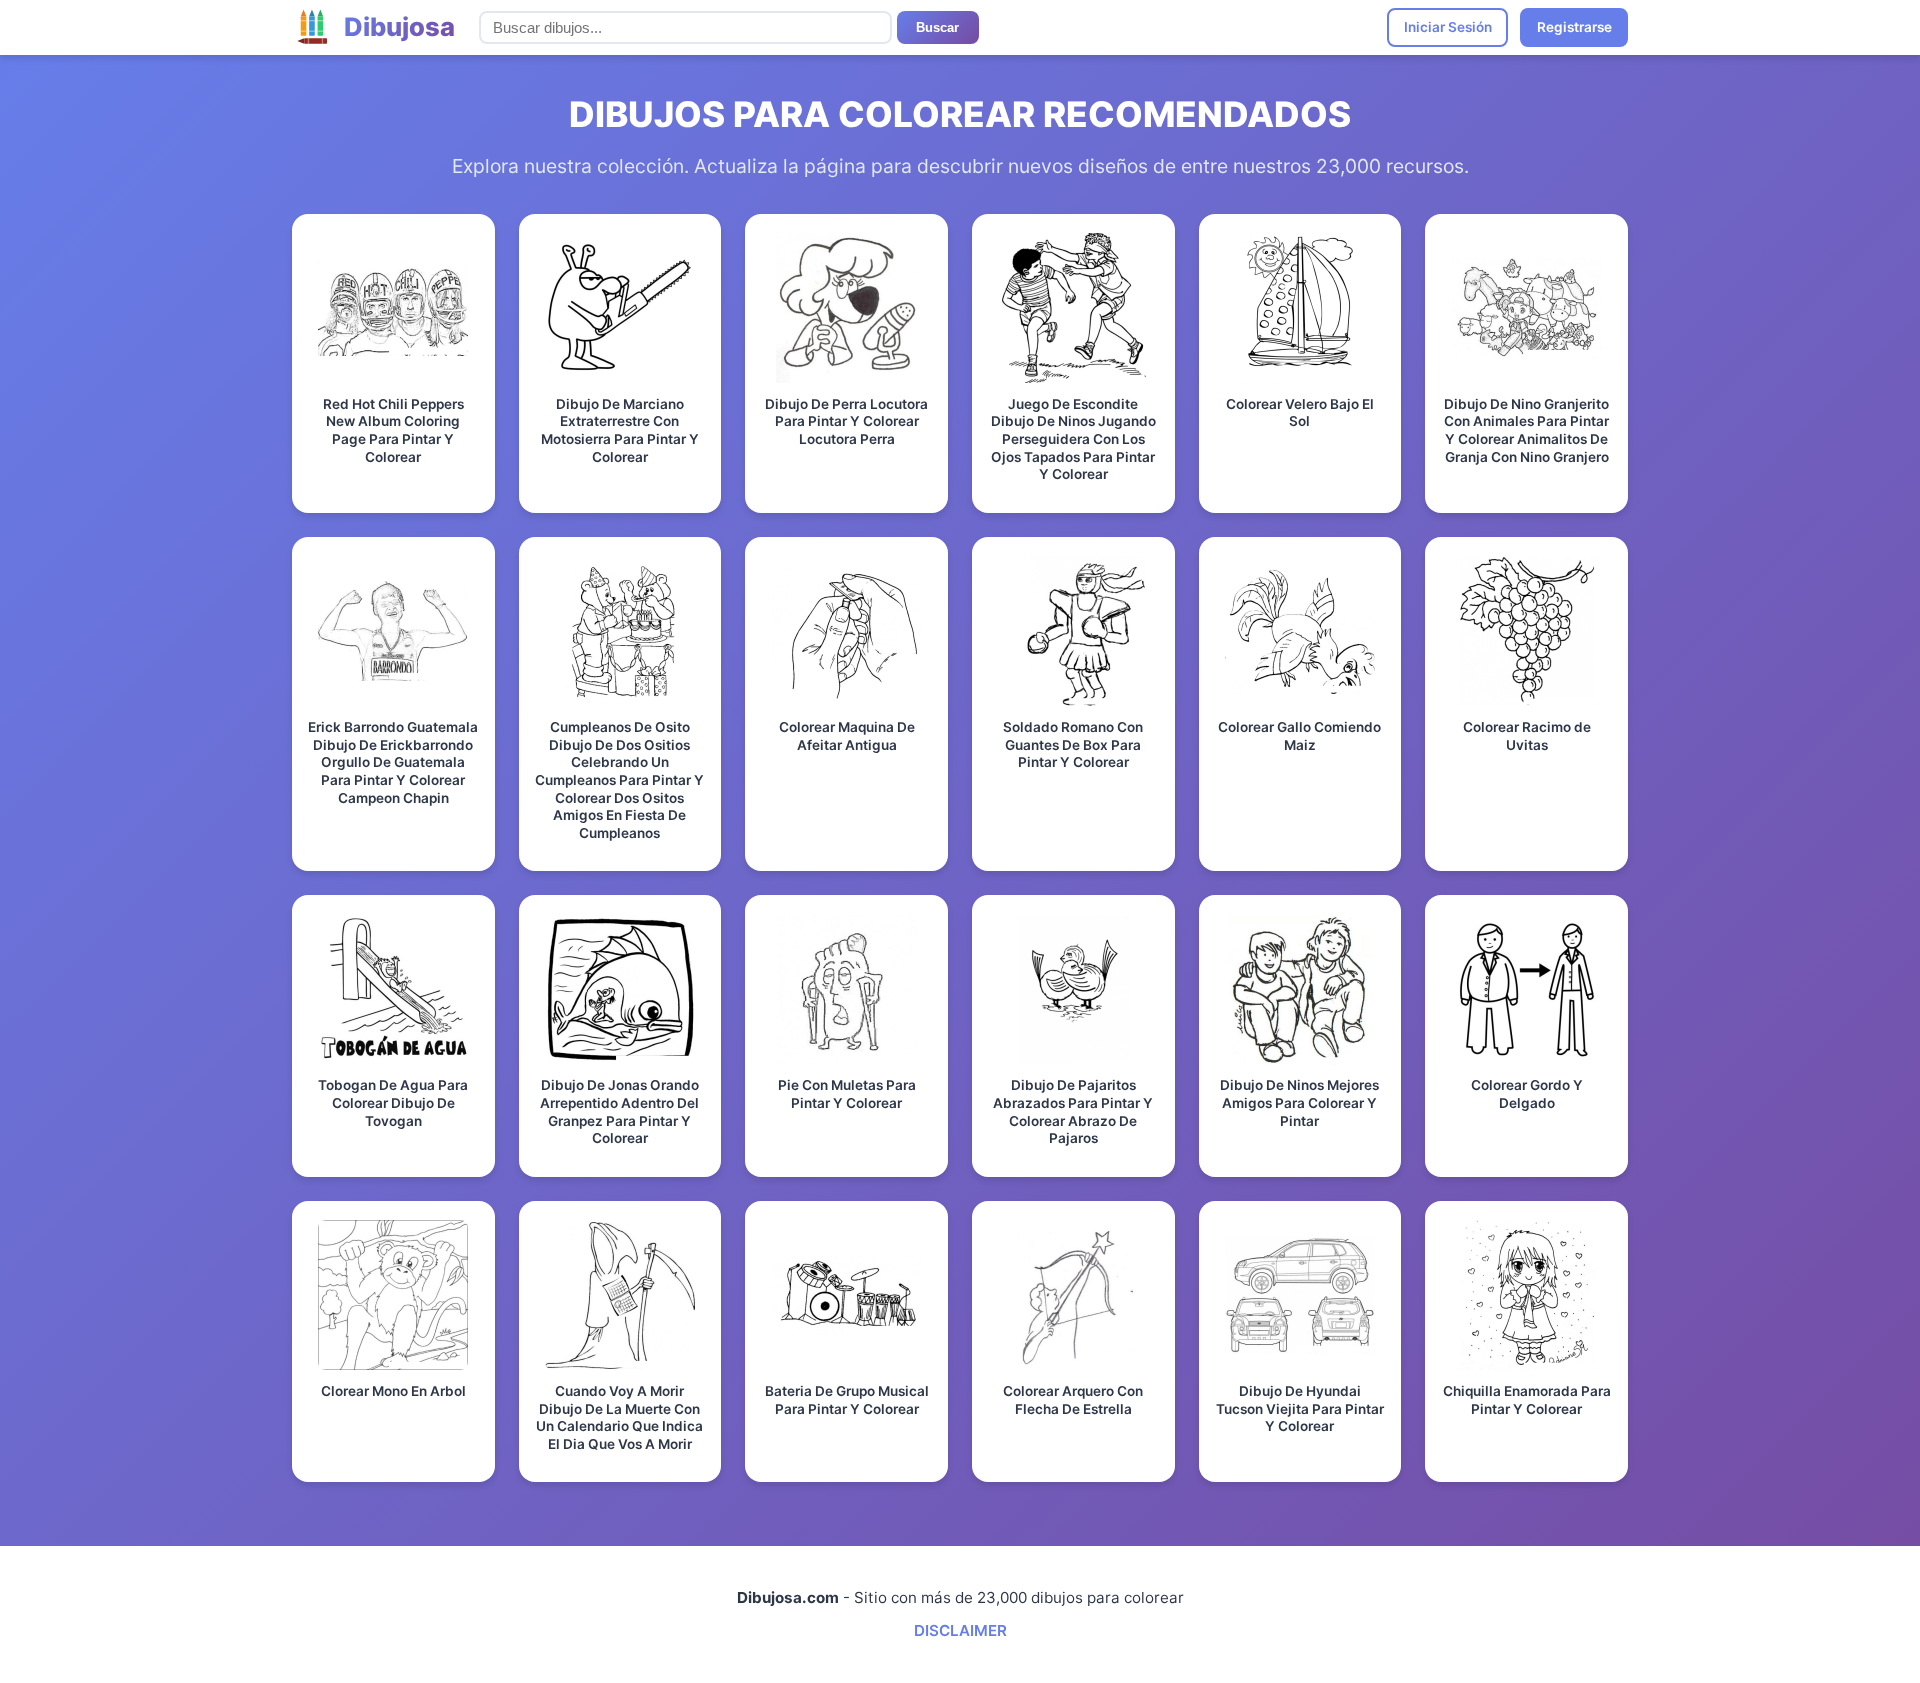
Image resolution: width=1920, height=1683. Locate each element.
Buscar (937, 27)
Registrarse (1574, 27)
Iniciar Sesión (1448, 27)
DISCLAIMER (960, 1630)
